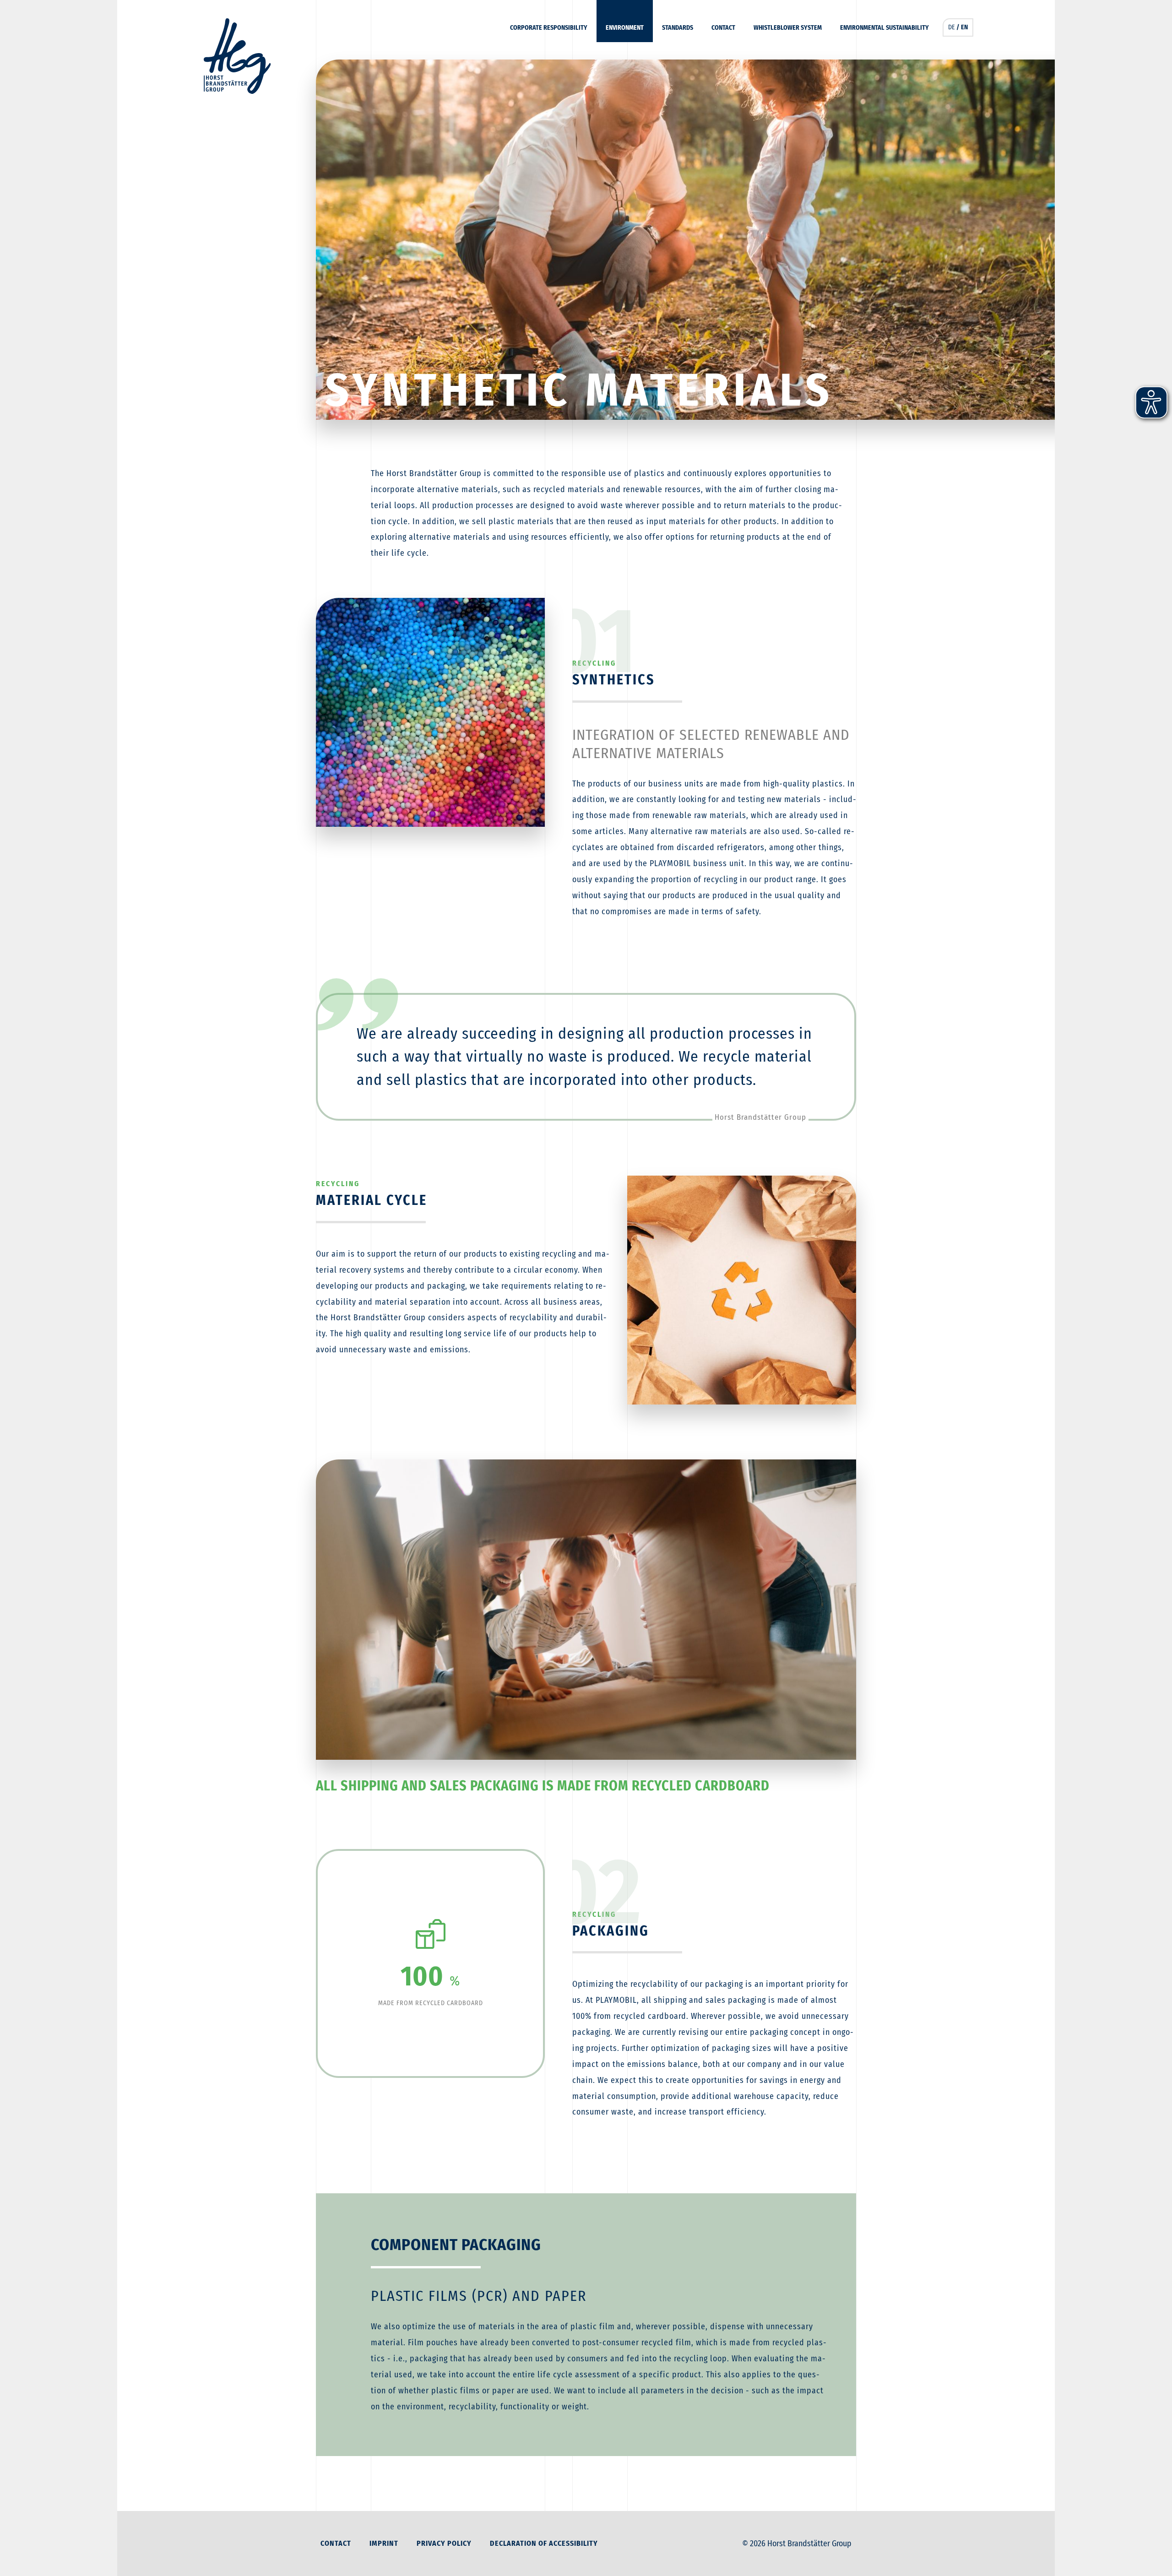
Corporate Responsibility (549, 28)
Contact (723, 28)
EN (964, 27)
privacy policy (444, 2543)
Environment (625, 28)
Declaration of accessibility (544, 2543)
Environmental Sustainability (884, 28)
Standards (678, 28)
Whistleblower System (788, 28)
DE (952, 27)
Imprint (384, 2543)
